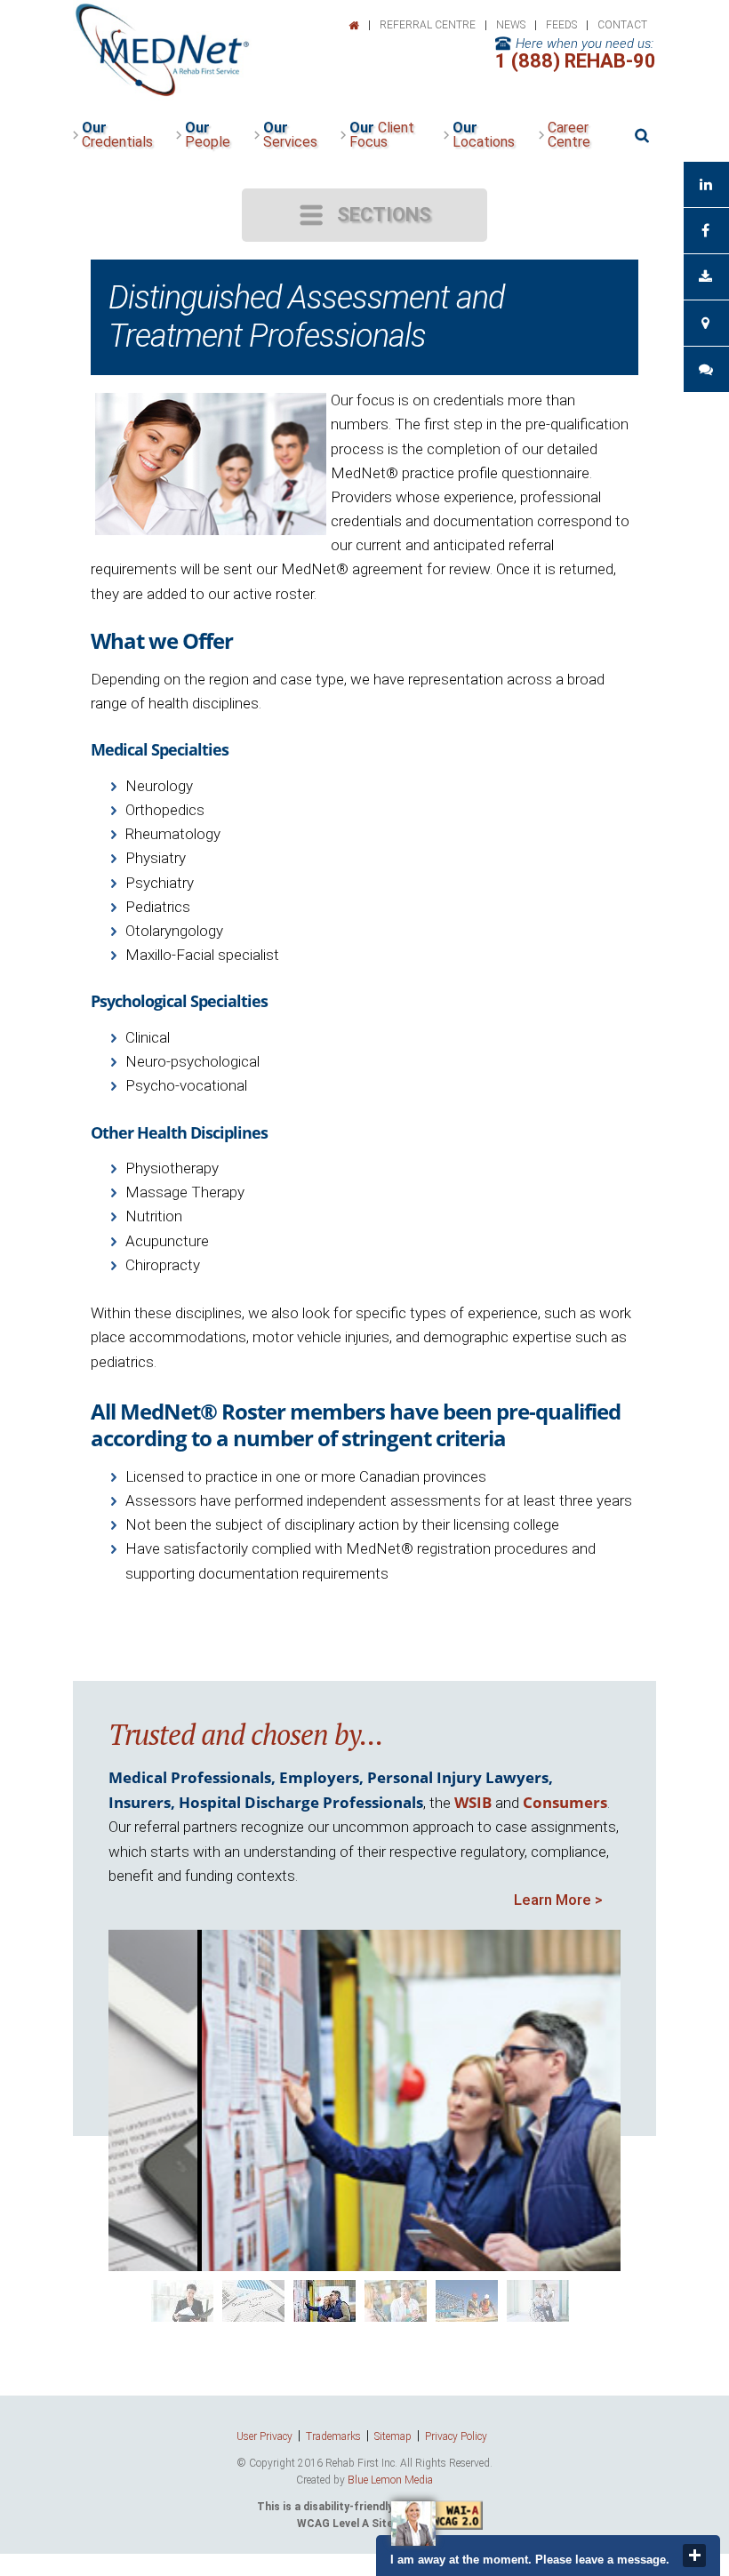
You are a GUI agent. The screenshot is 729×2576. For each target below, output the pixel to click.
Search (641, 136)
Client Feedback (706, 369)
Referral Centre (428, 25)
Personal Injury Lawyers (458, 1777)
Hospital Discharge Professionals (301, 1802)
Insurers (140, 1802)
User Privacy (264, 2436)
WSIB (473, 1802)
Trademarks (333, 2436)
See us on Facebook (706, 231)
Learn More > (558, 1900)
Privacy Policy (456, 2436)
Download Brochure (706, 277)
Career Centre (569, 135)
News (511, 25)
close (694, 2556)
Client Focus (382, 135)
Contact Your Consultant (706, 323)
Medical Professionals (190, 1777)
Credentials (117, 135)
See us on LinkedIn (706, 184)
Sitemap (393, 2436)
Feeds (561, 25)
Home (354, 26)
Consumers (565, 1802)
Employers (319, 1777)
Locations (484, 135)
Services (290, 135)
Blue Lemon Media (390, 2480)
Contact (622, 25)
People (208, 135)
